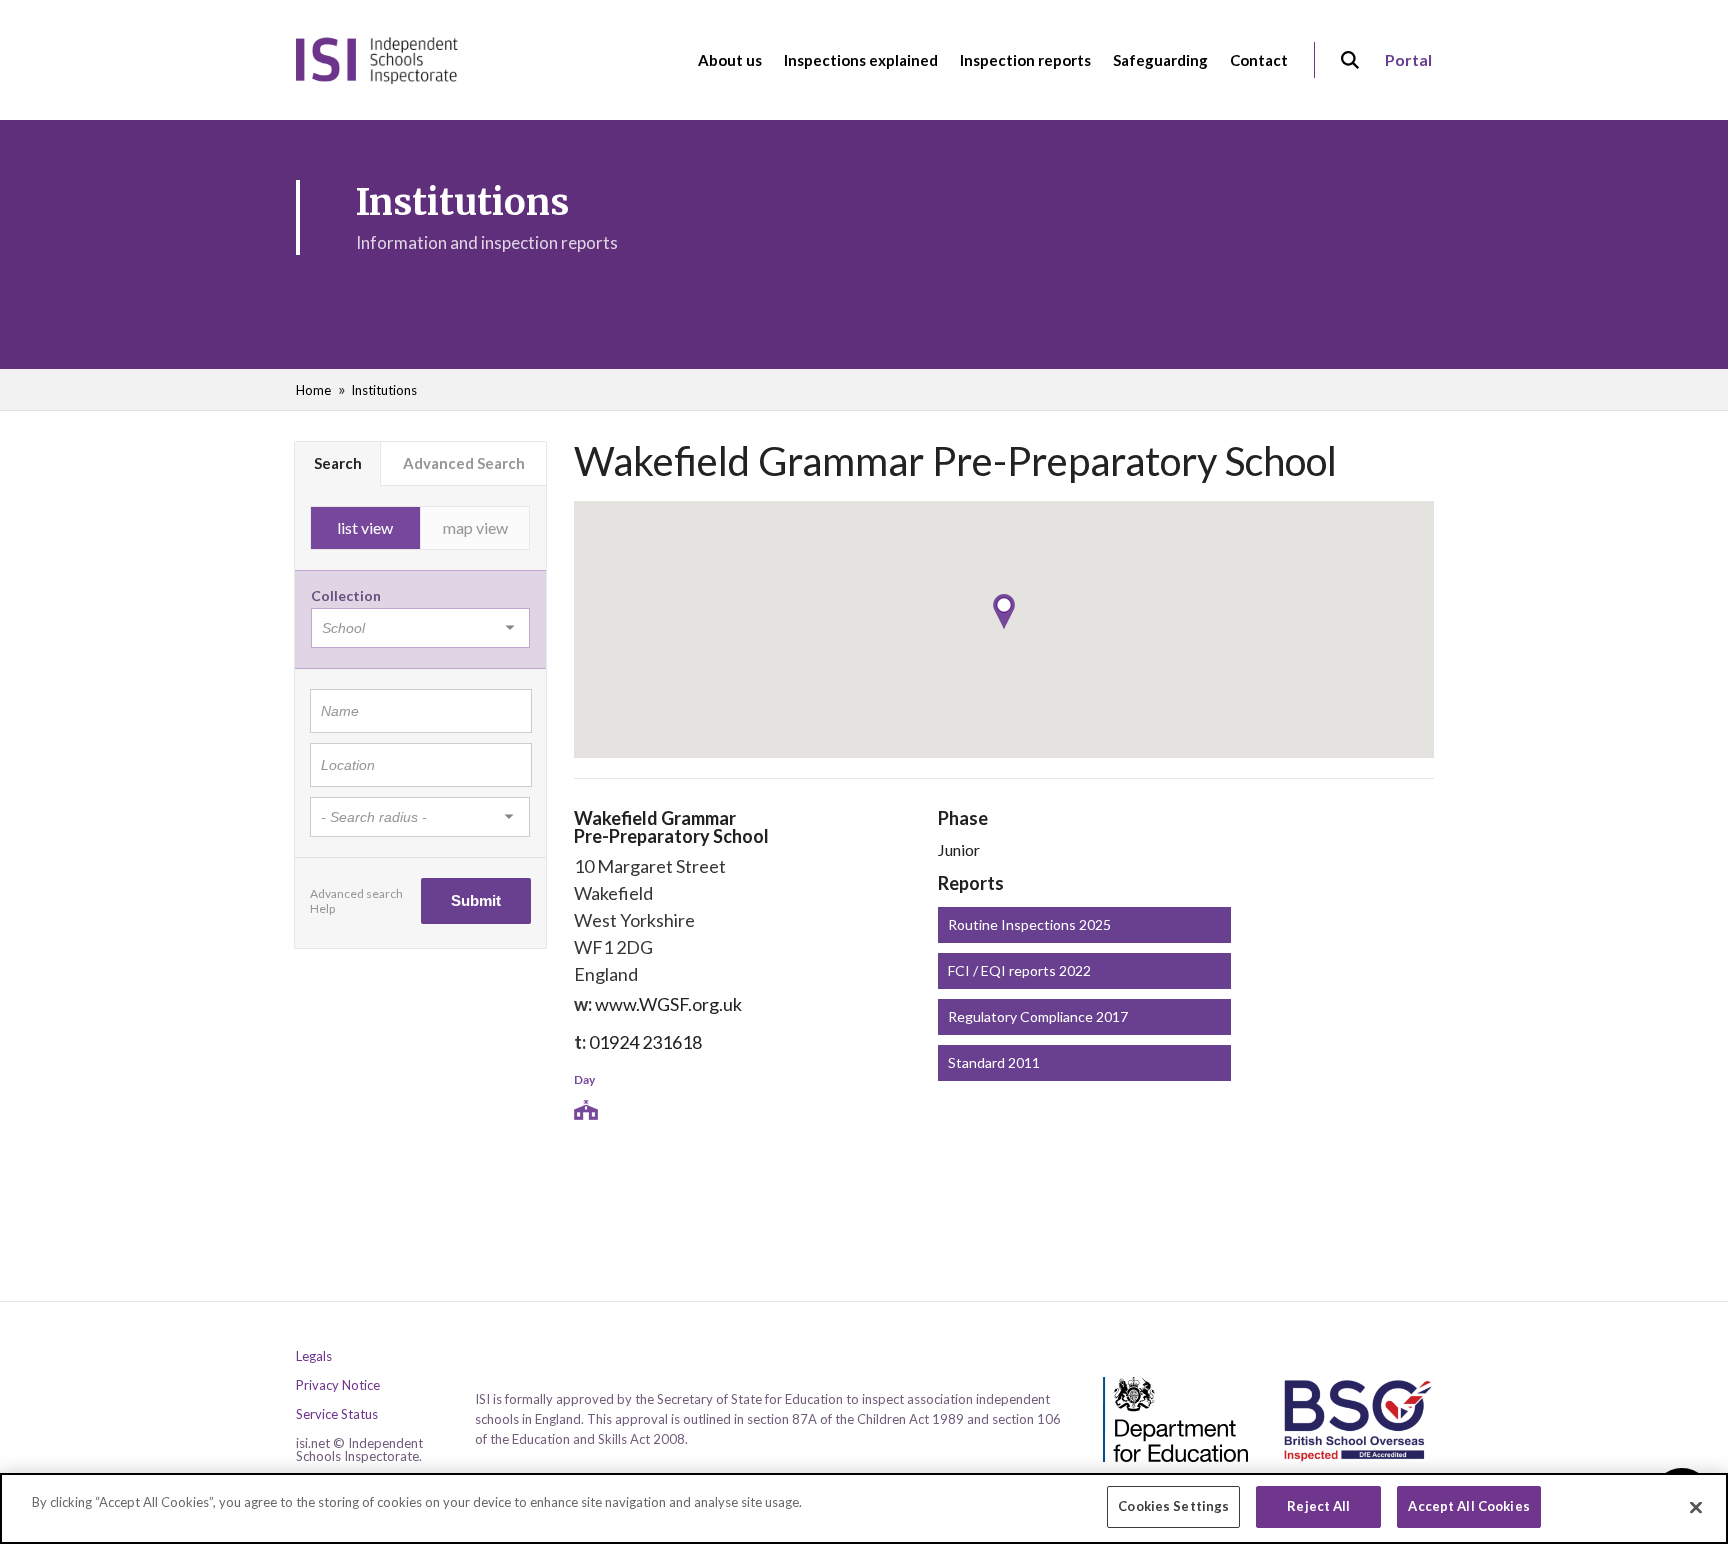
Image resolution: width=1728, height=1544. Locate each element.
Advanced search (356, 893)
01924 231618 (645, 1042)
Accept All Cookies (1468, 1506)
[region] (864, 1508)
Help (322, 908)
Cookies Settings (1173, 1506)
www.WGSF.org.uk (668, 1004)
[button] (1004, 611)
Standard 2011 (994, 1062)
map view (475, 527)
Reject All (1318, 1506)
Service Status (337, 1414)
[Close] (1696, 1507)
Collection (346, 595)
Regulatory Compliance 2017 (1038, 1016)
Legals (314, 1356)
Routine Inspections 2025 (1029, 924)
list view (365, 527)
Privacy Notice (338, 1385)
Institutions (384, 390)
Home (313, 390)
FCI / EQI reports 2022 (1019, 970)
